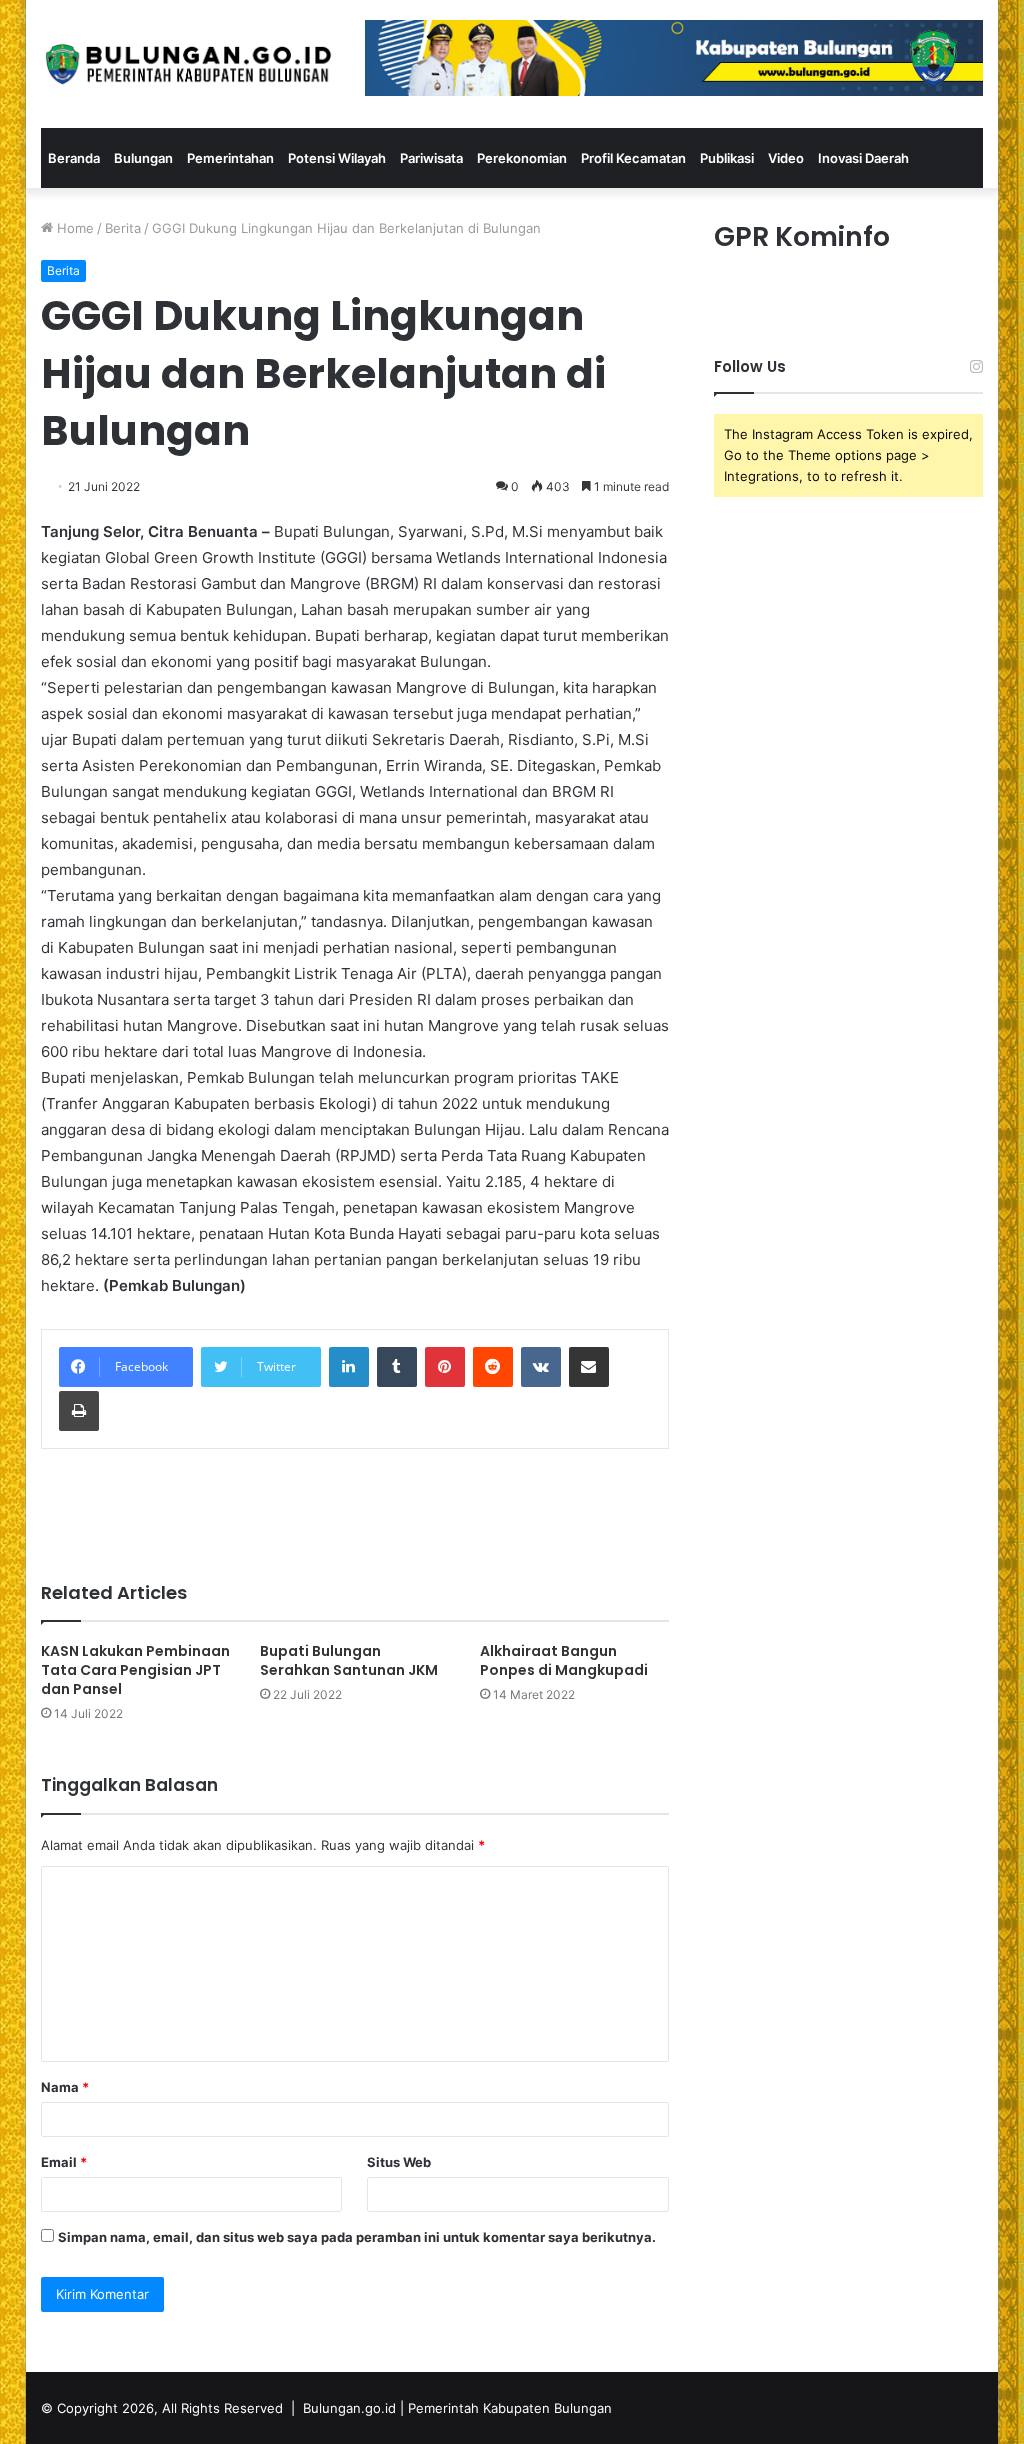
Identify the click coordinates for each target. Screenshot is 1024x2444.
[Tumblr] (397, 1367)
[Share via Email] (589, 1367)
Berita (123, 228)
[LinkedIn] (349, 1367)
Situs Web (399, 2162)
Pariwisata (431, 158)
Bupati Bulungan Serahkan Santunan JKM (349, 1660)
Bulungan (143, 158)
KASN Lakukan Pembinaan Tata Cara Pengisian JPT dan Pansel (135, 1670)
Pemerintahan (230, 158)
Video (786, 158)
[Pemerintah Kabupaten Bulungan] (188, 64)
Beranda (74, 158)
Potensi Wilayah (337, 158)
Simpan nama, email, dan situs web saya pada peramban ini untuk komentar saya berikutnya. (357, 2237)
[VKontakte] (541, 1367)
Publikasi (727, 158)
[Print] (79, 1411)
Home (73, 228)
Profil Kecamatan (633, 158)
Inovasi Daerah (863, 158)
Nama (65, 2087)
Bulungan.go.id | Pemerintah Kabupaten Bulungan (457, 2408)
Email (64, 2162)
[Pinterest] (445, 1367)
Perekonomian (522, 158)
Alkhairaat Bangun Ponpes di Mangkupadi (564, 1660)
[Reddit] (493, 1367)
